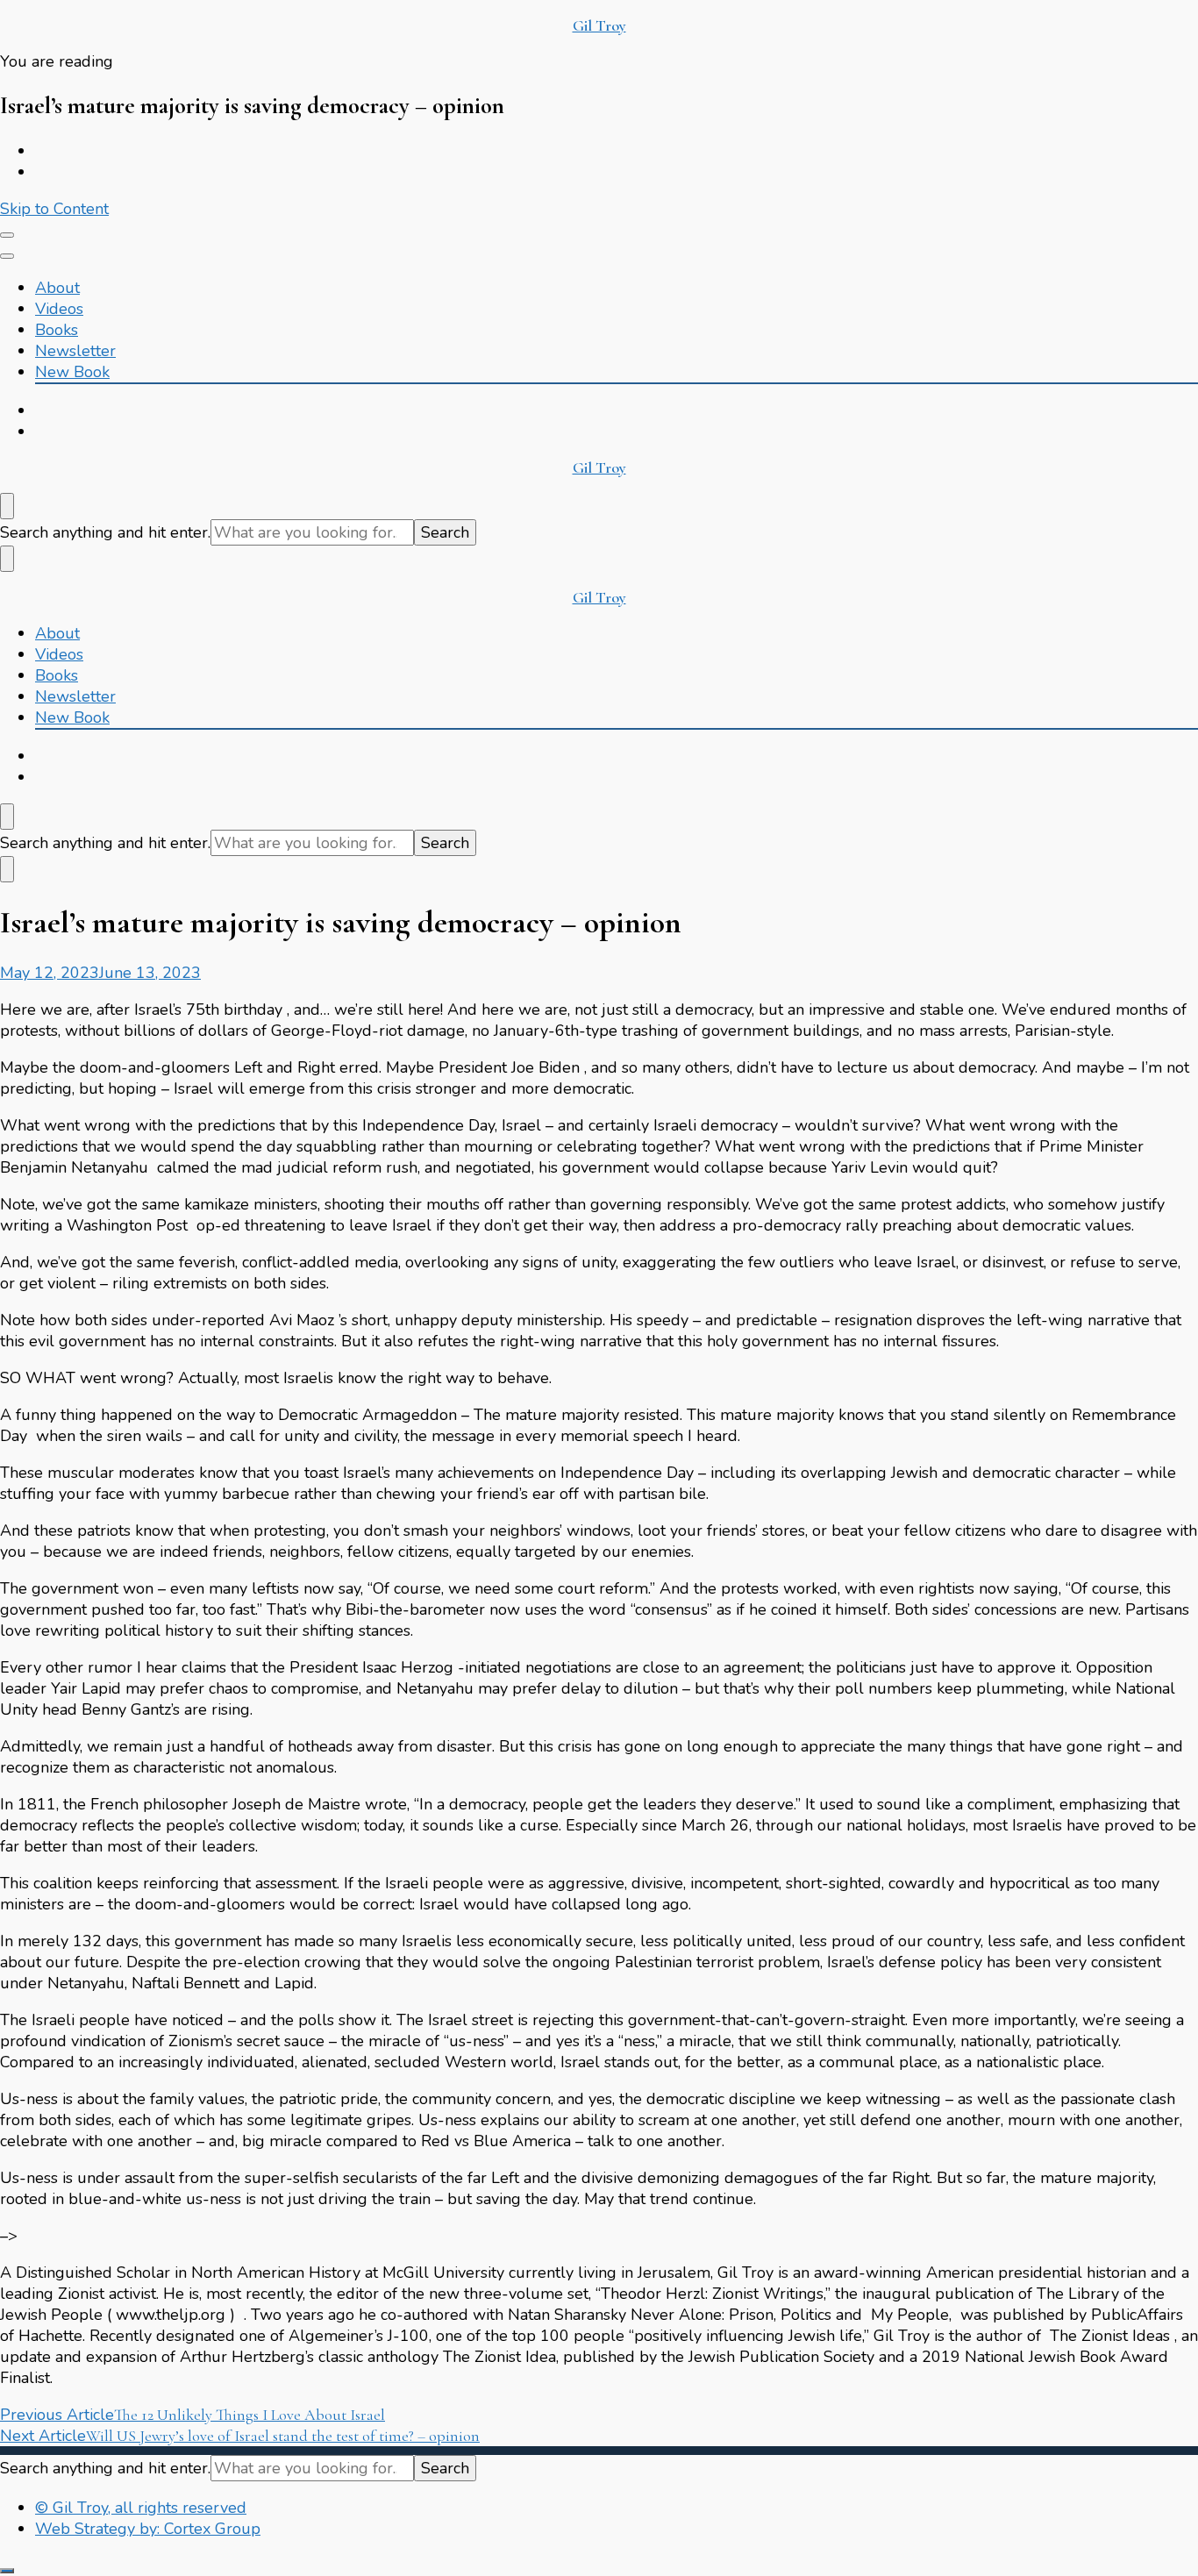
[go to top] (7, 2571)
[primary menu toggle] (7, 235)
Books (57, 330)
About (57, 288)
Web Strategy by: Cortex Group (148, 2529)
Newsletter (75, 351)
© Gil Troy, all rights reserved (141, 2508)
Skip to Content (54, 209)
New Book (72, 372)
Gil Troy (599, 25)
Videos (59, 309)
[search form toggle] (7, 506)
